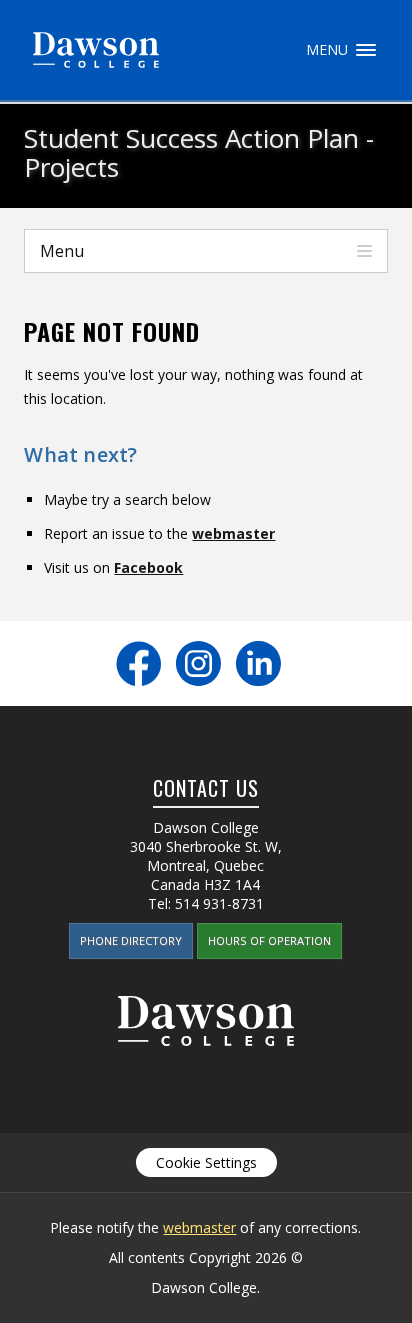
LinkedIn (258, 663)
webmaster (233, 533)
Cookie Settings (206, 1162)
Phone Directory (131, 940)
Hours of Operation (269, 940)
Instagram (198, 663)
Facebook (148, 567)
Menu (366, 50)
